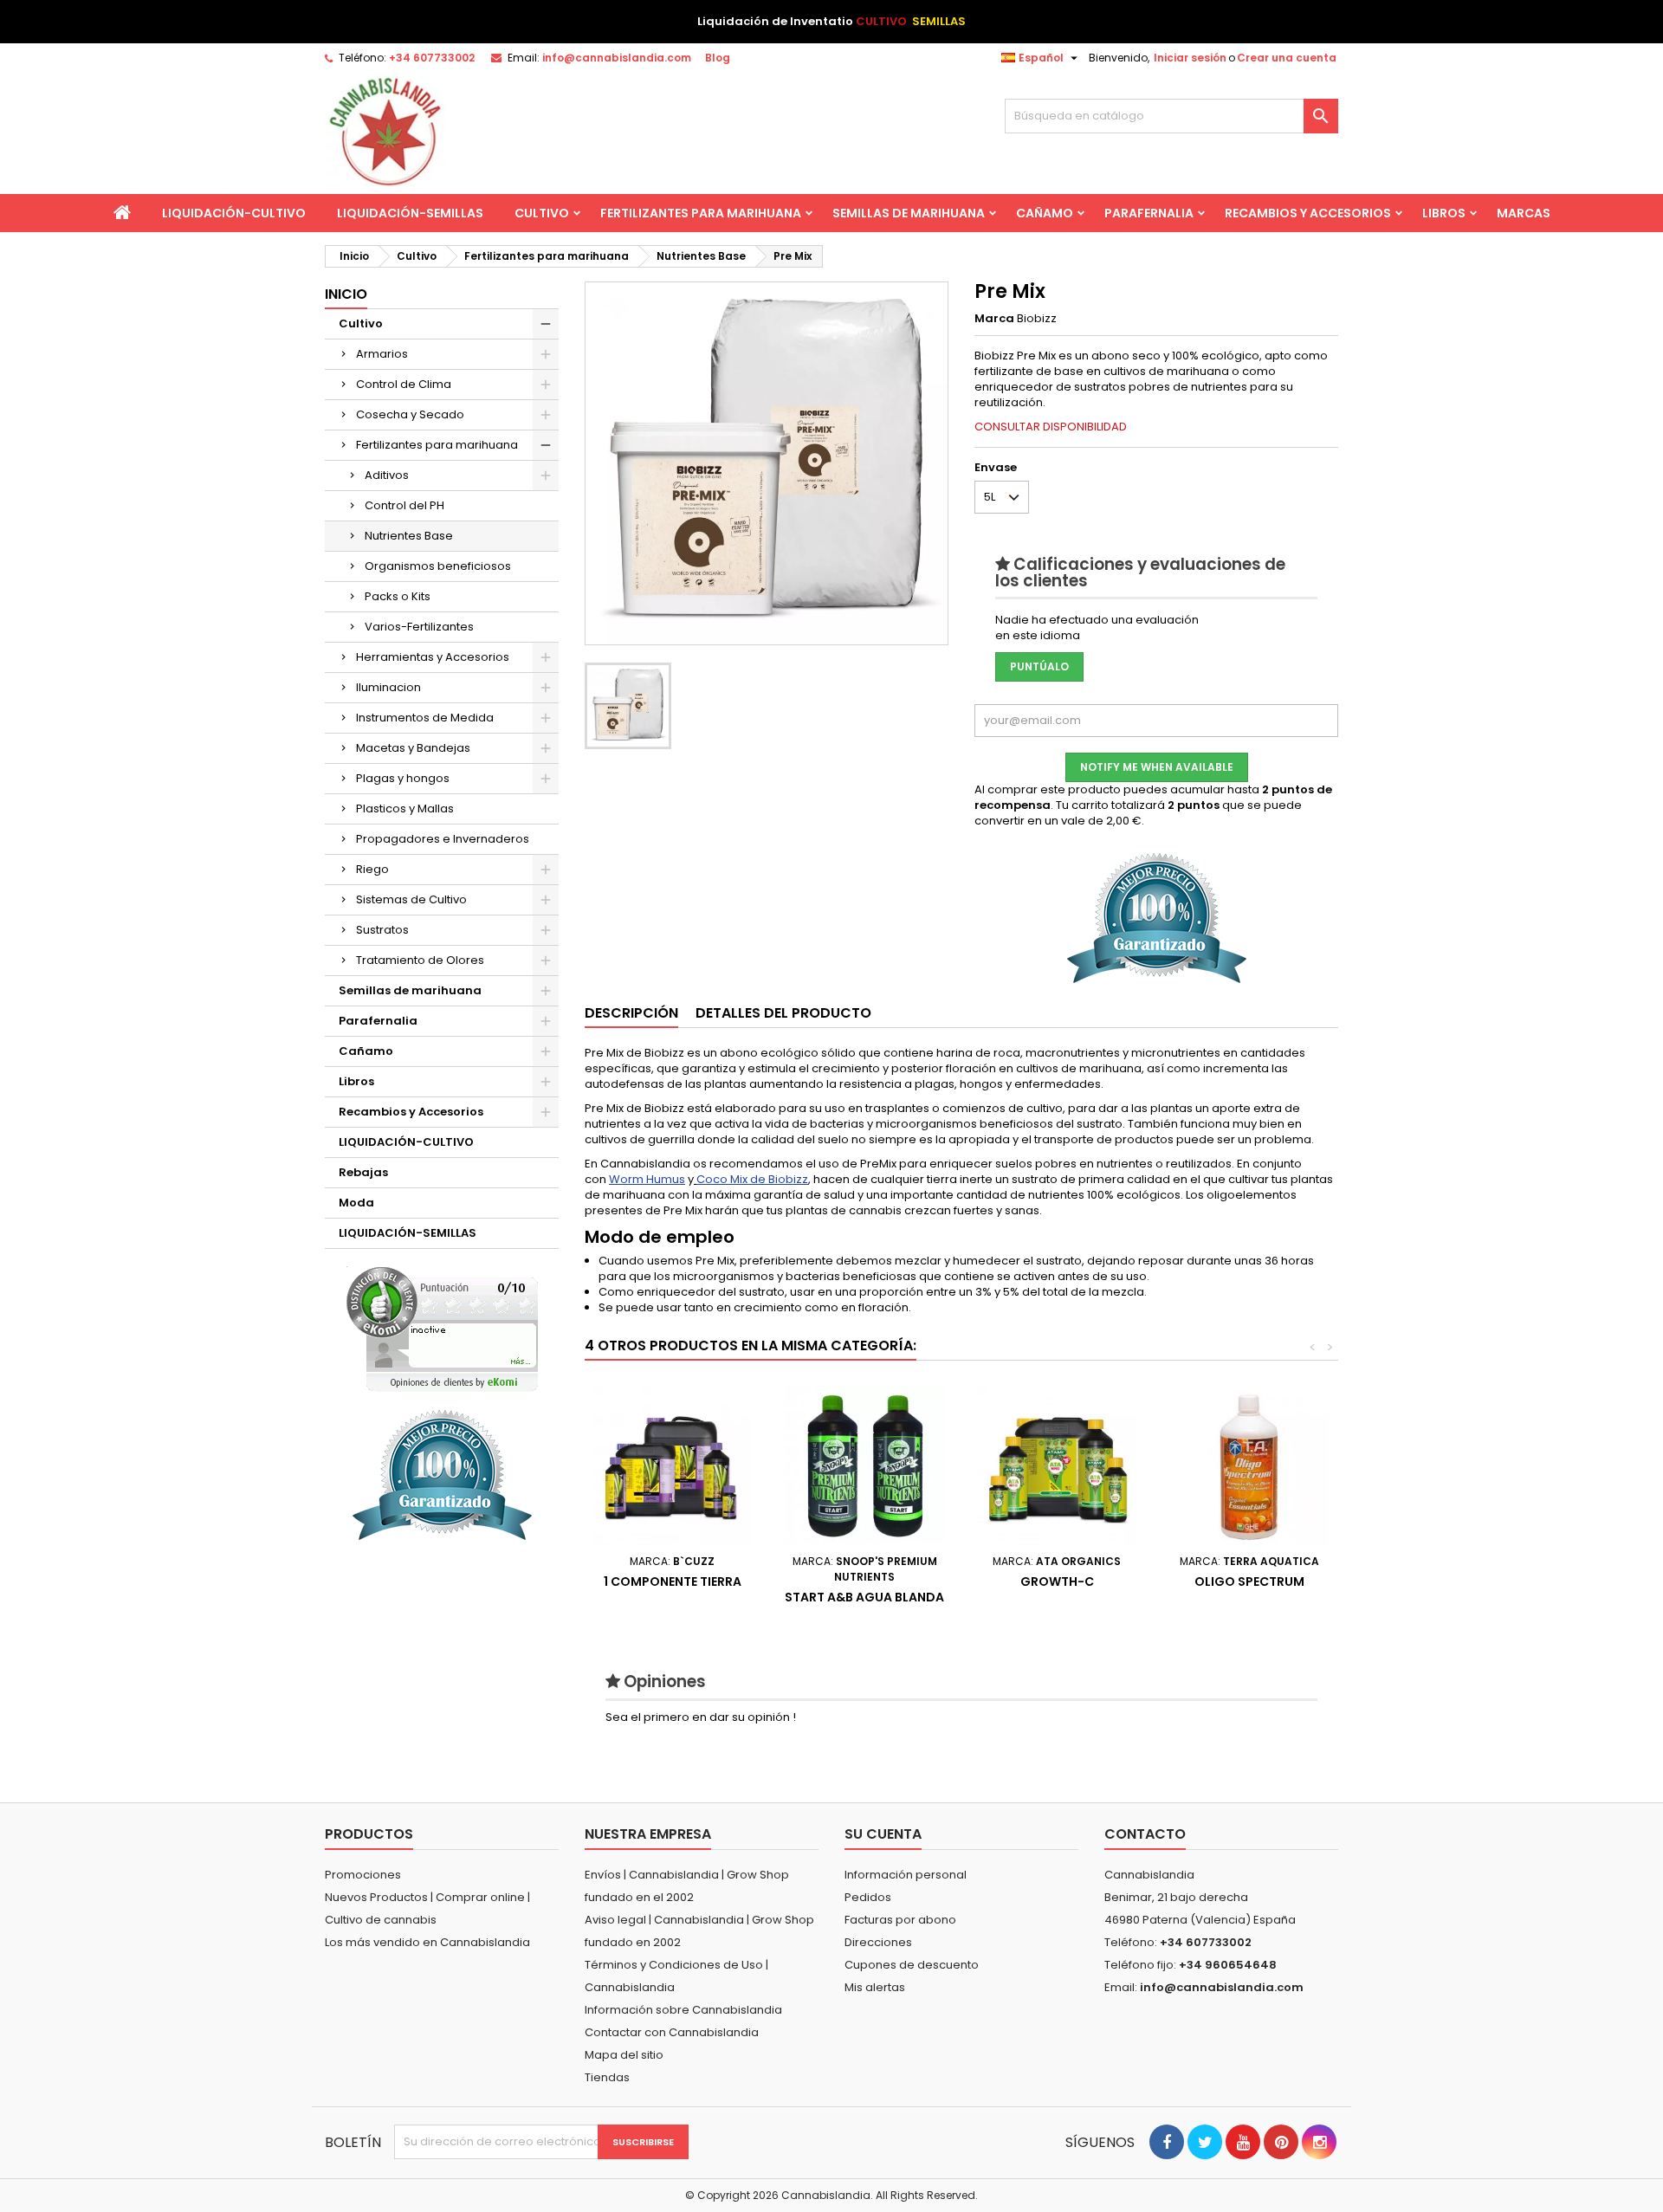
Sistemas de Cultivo (411, 899)
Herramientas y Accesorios (433, 657)
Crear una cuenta (1287, 58)
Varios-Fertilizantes (419, 627)
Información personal (906, 1875)
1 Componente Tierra (673, 1581)
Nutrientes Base (409, 536)
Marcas (1524, 213)
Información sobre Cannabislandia (683, 2010)
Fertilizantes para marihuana (701, 213)
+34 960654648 (1228, 1965)
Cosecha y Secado (410, 414)
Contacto (1145, 1834)
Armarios (382, 354)
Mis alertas (875, 1987)
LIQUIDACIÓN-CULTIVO (234, 213)
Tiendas (607, 2077)
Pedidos (868, 1897)
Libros (1444, 213)
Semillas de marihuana (909, 213)
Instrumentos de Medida (425, 718)
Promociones (363, 1875)
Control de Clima (404, 384)
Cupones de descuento (912, 1965)
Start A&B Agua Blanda (864, 1597)
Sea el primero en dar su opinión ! (701, 1717)
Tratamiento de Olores (420, 960)
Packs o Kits (398, 596)
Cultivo (542, 213)
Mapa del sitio (624, 2055)
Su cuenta (883, 1834)
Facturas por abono (900, 1920)
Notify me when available (1157, 767)
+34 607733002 (432, 58)
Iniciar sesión (1190, 58)
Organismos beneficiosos (438, 566)
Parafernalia (1149, 213)
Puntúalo (1039, 666)
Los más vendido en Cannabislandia (427, 1942)
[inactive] (442, 1329)
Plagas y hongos (403, 778)
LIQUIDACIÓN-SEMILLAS (410, 213)
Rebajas (363, 1172)
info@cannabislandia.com (617, 58)
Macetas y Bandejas (413, 748)
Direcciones (878, 1942)
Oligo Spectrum (1249, 1581)
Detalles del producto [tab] (783, 1013)
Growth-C (1057, 1581)
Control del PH (404, 505)
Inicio (346, 294)
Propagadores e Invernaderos (443, 839)
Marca (994, 319)
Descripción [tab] (631, 1013)
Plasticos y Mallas (405, 808)
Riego (372, 869)
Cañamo (1045, 213)
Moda (356, 1203)
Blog (718, 58)
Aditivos (387, 475)
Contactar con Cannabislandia (672, 2032)
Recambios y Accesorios (1308, 213)
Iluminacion (388, 687)
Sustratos (382, 930)
